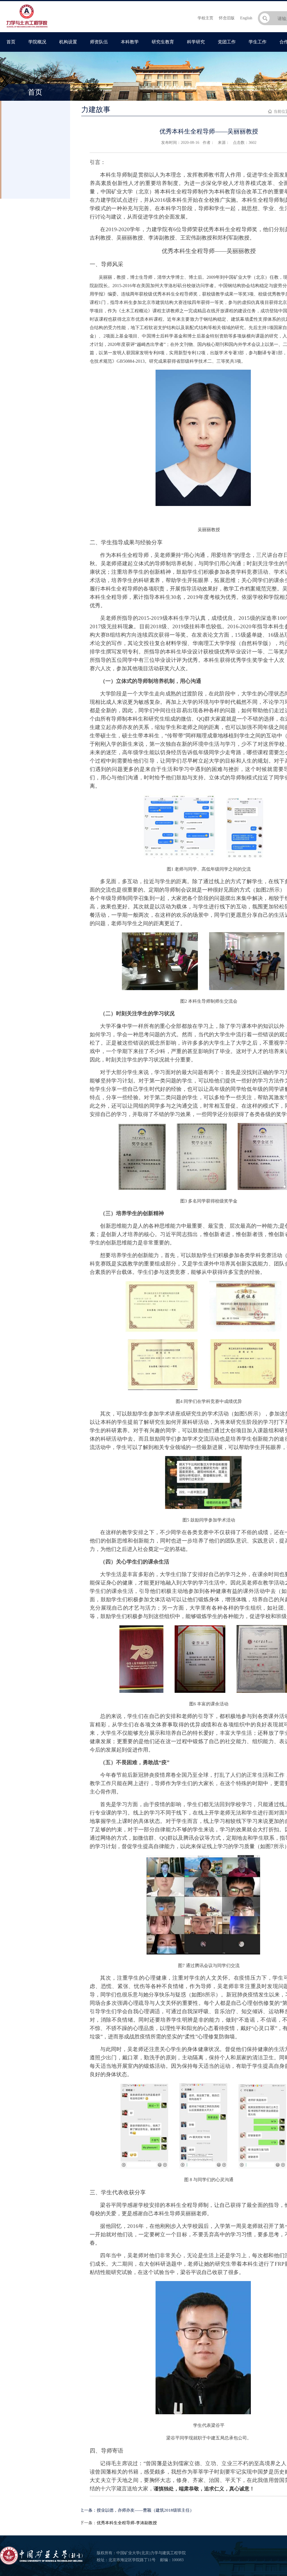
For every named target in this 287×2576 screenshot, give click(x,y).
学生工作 (258, 42)
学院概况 (37, 42)
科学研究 (196, 42)
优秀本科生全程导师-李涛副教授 (127, 2523)
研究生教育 (163, 42)
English (246, 18)
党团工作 (227, 42)
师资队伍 (99, 42)
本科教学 (130, 42)
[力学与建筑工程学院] (27, 28)
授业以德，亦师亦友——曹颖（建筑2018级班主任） (145, 2510)
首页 (11, 42)
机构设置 (68, 42)
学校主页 (205, 18)
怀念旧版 (227, 18)
